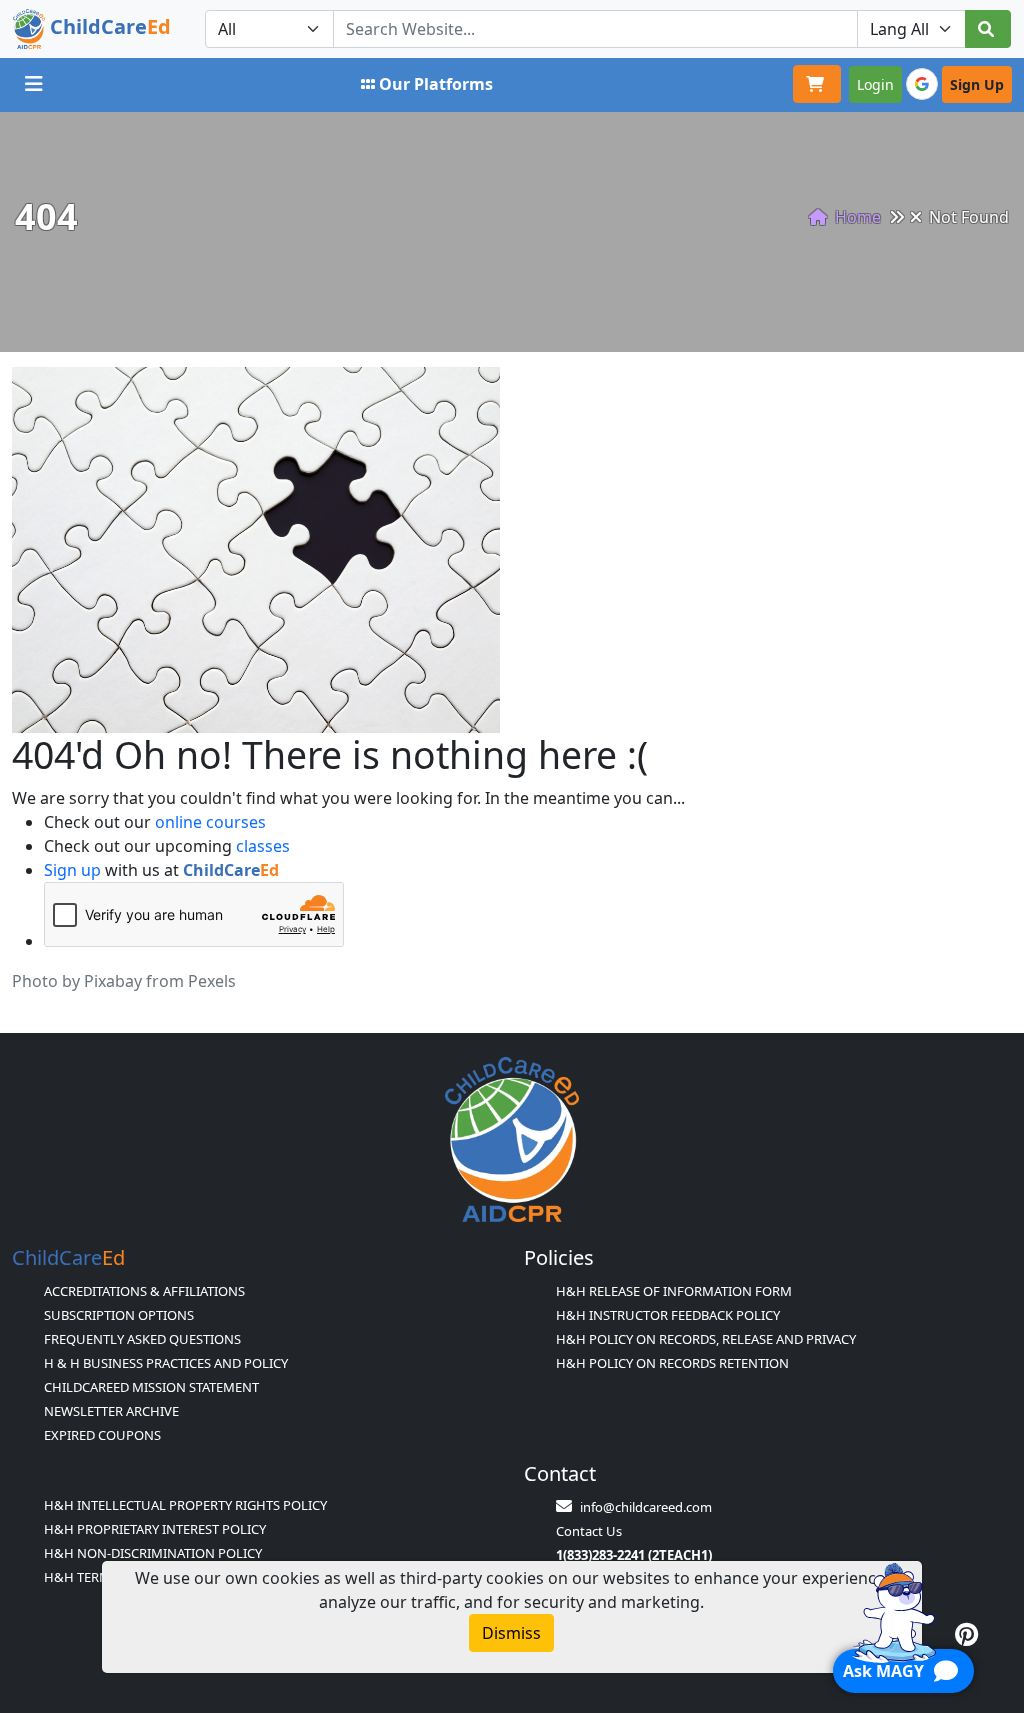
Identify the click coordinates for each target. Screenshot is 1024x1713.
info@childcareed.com (646, 1507)
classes (263, 846)
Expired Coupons (102, 1435)
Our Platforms (436, 84)
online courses (210, 822)
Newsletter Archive (111, 1411)
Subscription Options (119, 1315)
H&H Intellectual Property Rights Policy (185, 1505)
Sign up (72, 870)
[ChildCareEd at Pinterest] (966, 1634)
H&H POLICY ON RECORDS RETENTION (672, 1363)
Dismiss (511, 1633)
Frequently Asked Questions (142, 1339)
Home (856, 217)
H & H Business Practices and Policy (166, 1363)
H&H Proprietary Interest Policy (155, 1529)
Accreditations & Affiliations (144, 1291)
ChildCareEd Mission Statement (151, 1387)
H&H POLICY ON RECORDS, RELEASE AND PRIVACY (706, 1339)
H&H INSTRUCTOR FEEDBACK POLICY (668, 1315)
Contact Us (589, 1531)
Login (875, 84)
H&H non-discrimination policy (153, 1553)
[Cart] (817, 84)
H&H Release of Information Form (674, 1291)
